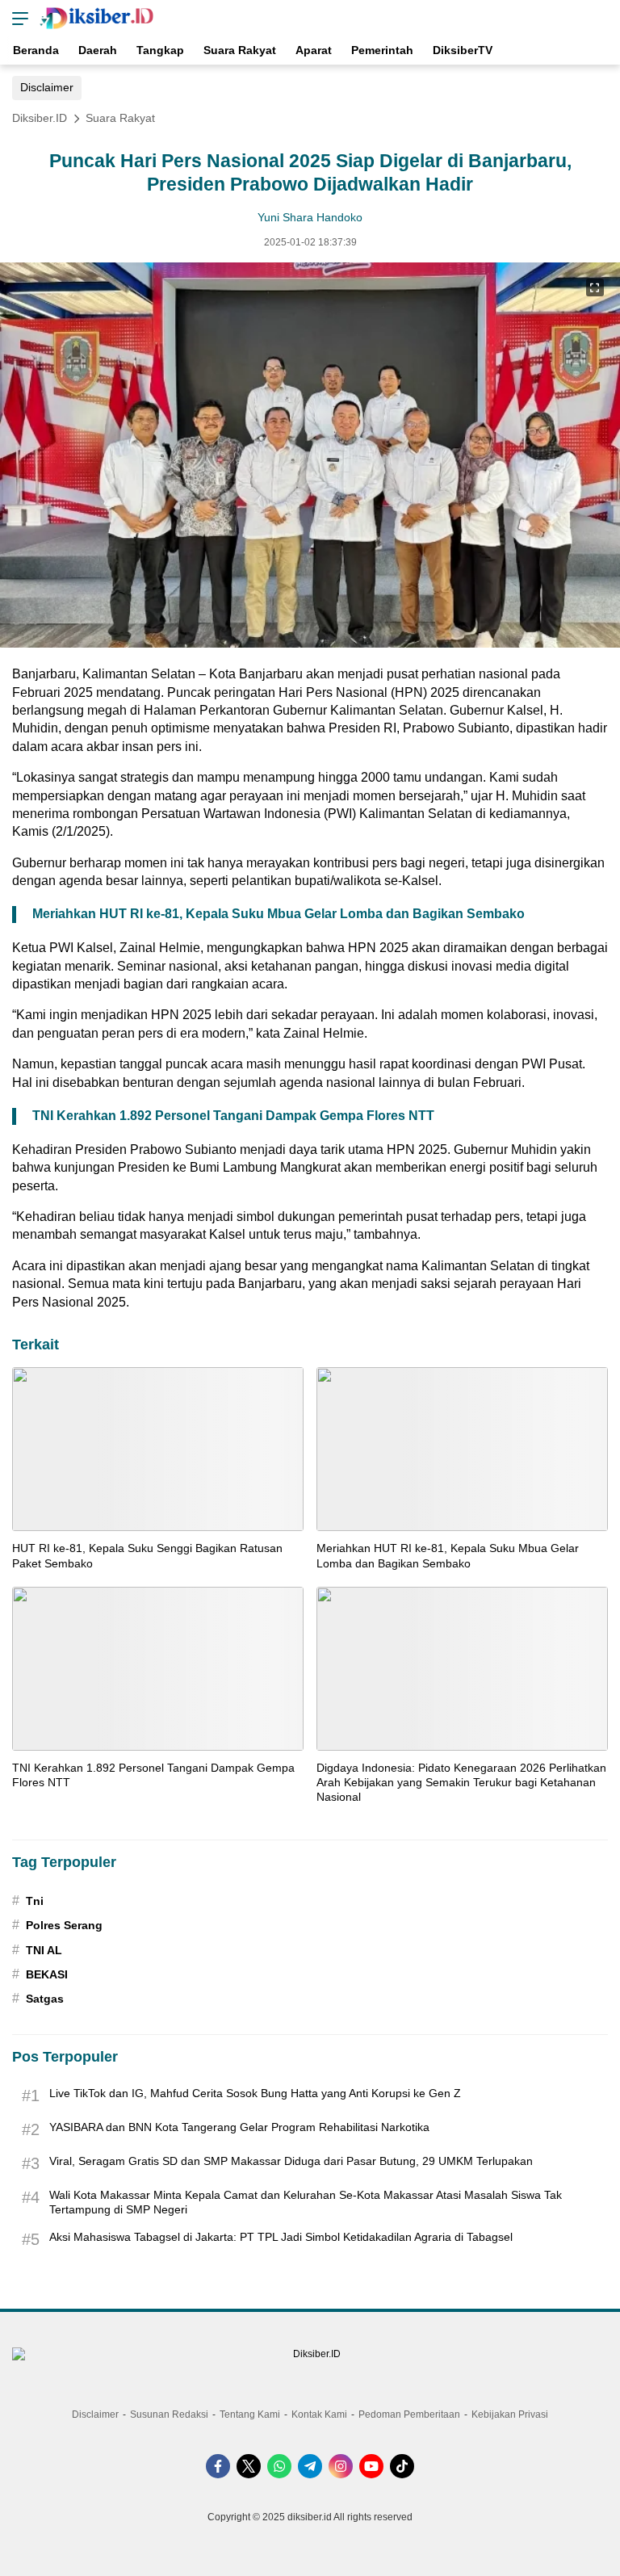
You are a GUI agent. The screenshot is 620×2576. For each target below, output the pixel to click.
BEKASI (47, 1974)
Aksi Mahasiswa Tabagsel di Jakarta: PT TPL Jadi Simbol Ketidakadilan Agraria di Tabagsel (281, 2237)
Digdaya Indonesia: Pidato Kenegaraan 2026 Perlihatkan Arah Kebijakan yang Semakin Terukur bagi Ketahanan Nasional (461, 1782)
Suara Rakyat (120, 118)
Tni (35, 1901)
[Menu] (16, 18)
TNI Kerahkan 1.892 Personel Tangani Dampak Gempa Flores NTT (233, 1116)
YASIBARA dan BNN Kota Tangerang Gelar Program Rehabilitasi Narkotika (239, 2127)
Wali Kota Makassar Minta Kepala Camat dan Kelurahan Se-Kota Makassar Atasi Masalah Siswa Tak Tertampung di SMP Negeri (306, 2202)
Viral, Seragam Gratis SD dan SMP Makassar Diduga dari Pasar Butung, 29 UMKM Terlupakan (291, 2161)
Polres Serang (64, 1925)
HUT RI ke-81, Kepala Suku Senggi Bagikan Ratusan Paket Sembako (147, 1555)
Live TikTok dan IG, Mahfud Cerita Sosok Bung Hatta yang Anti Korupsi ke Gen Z (255, 2093)
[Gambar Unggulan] (310, 643)
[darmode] (602, 18)
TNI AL (44, 1950)
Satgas (45, 1999)
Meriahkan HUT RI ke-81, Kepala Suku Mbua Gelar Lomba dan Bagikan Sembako (279, 914)
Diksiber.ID (40, 118)
